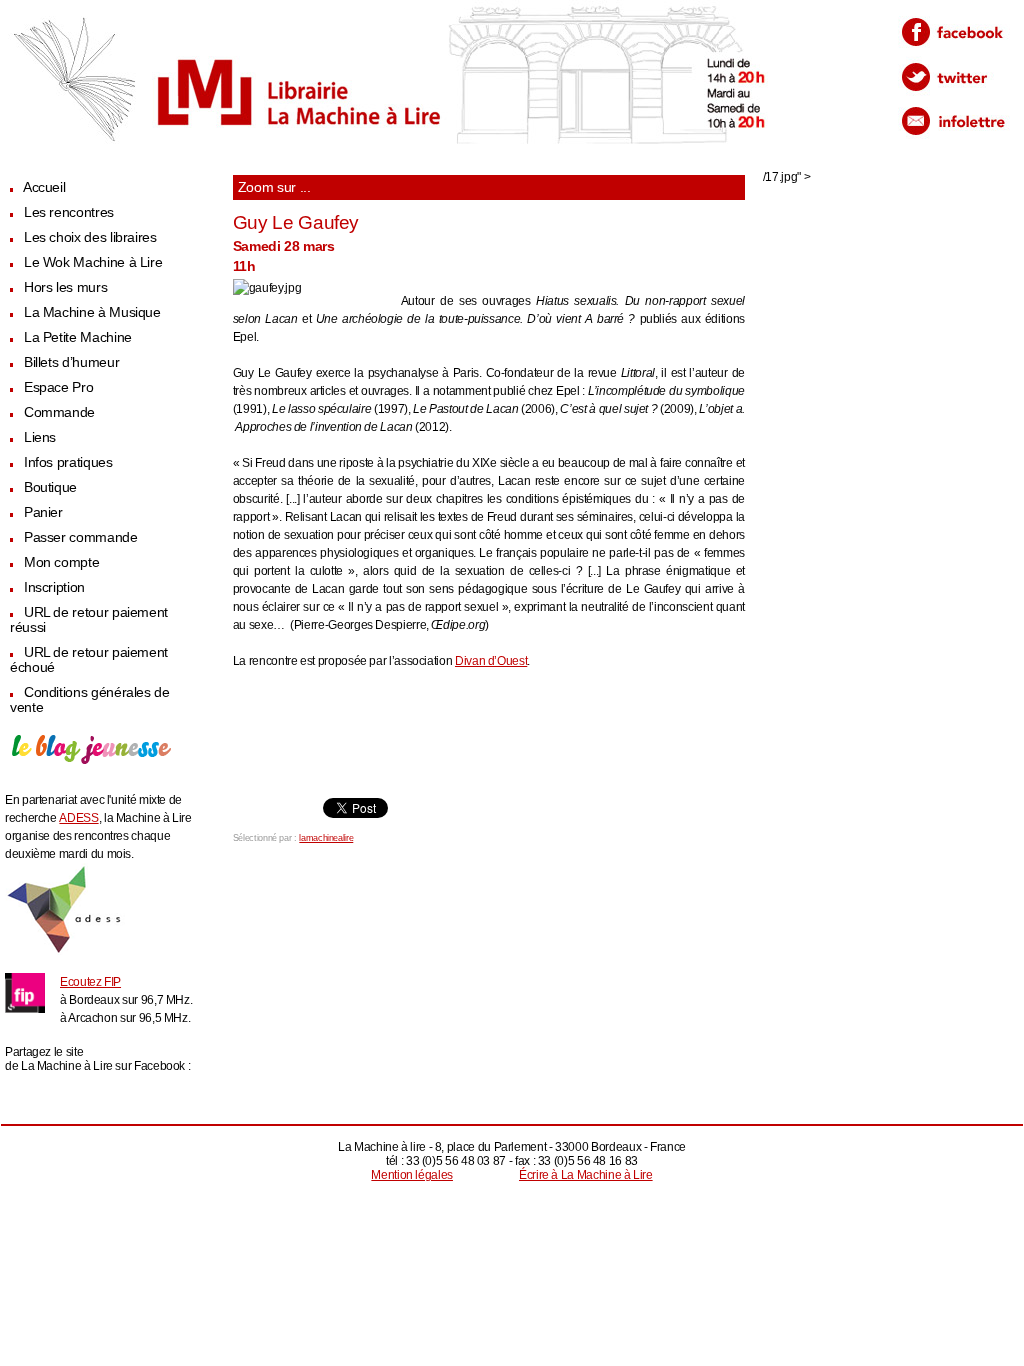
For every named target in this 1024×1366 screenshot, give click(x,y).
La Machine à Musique (92, 312)
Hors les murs (65, 287)
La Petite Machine (78, 337)
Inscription (54, 587)
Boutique (50, 487)
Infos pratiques (68, 462)
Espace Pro (58, 387)
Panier (43, 512)
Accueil (44, 187)
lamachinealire (326, 838)
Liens (40, 437)
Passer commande (81, 537)
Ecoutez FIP (90, 982)
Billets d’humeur (71, 362)
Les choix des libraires (90, 237)
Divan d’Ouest (491, 661)
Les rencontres (69, 212)
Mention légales (412, 1175)
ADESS (78, 818)
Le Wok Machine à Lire (93, 262)
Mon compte (61, 562)
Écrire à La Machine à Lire (586, 1175)
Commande (59, 412)
